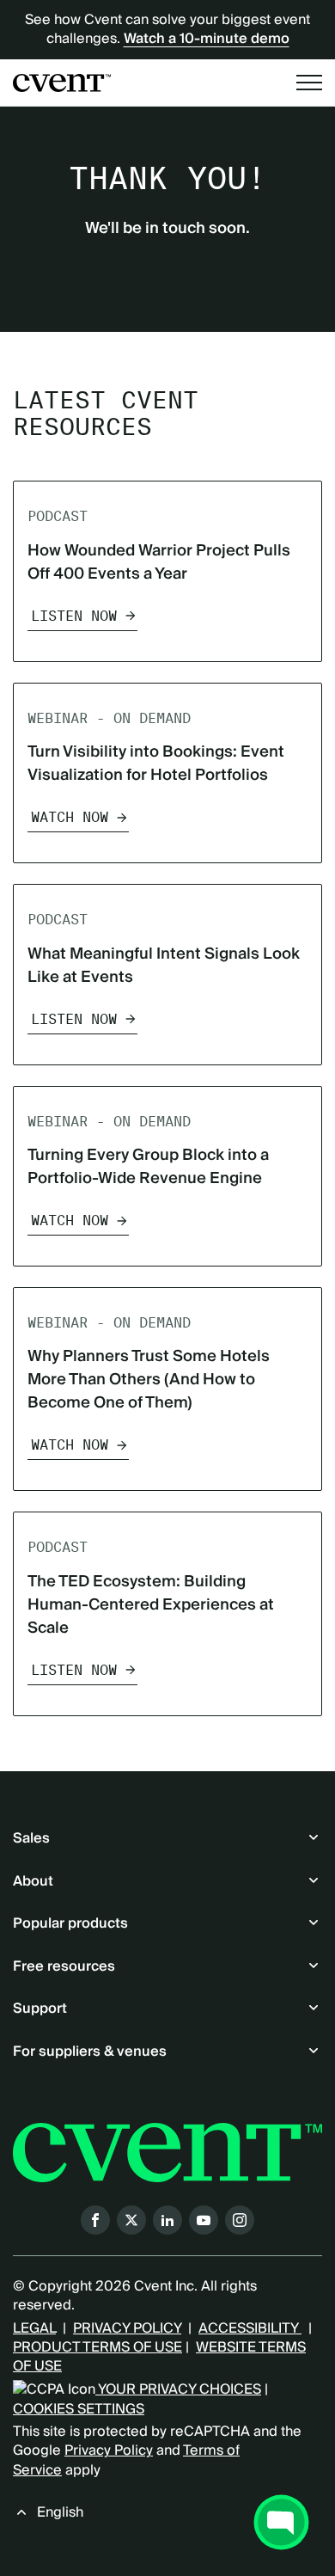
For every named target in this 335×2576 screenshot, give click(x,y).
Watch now (70, 817)
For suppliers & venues (90, 2052)
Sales (31, 1838)
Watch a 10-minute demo (207, 39)
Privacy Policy (109, 2450)
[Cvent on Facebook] (95, 2220)
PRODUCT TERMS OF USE (97, 2347)
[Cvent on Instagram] (240, 2220)
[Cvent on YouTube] (204, 2220)
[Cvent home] (62, 83)
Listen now (74, 616)
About (33, 1881)
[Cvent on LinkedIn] (167, 2220)
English (60, 2512)
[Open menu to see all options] (309, 83)
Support (40, 2009)
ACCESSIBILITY (250, 2328)
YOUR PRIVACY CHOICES (178, 2389)
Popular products (70, 1923)
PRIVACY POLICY (127, 2328)
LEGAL (34, 2328)
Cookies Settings (79, 2409)
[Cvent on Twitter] (131, 2220)
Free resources (64, 1966)
